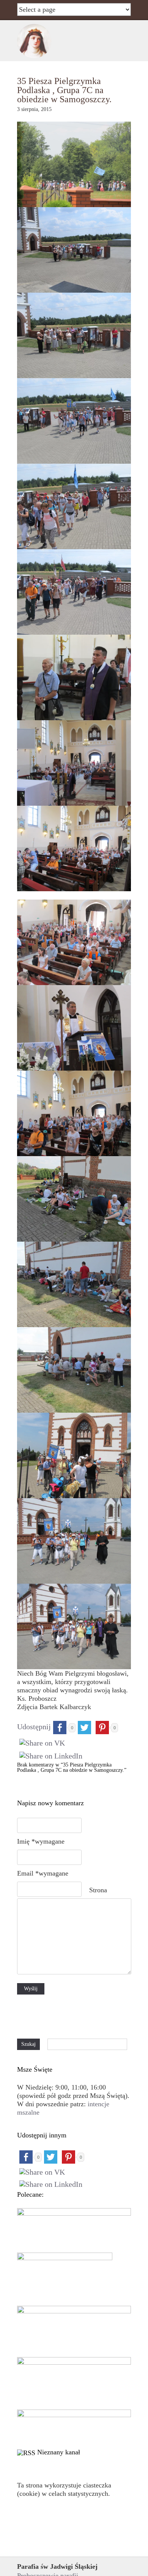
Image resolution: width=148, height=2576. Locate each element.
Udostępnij (34, 1727)
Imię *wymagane (41, 1841)
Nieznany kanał (59, 2452)
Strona (98, 1890)
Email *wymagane (43, 1873)
